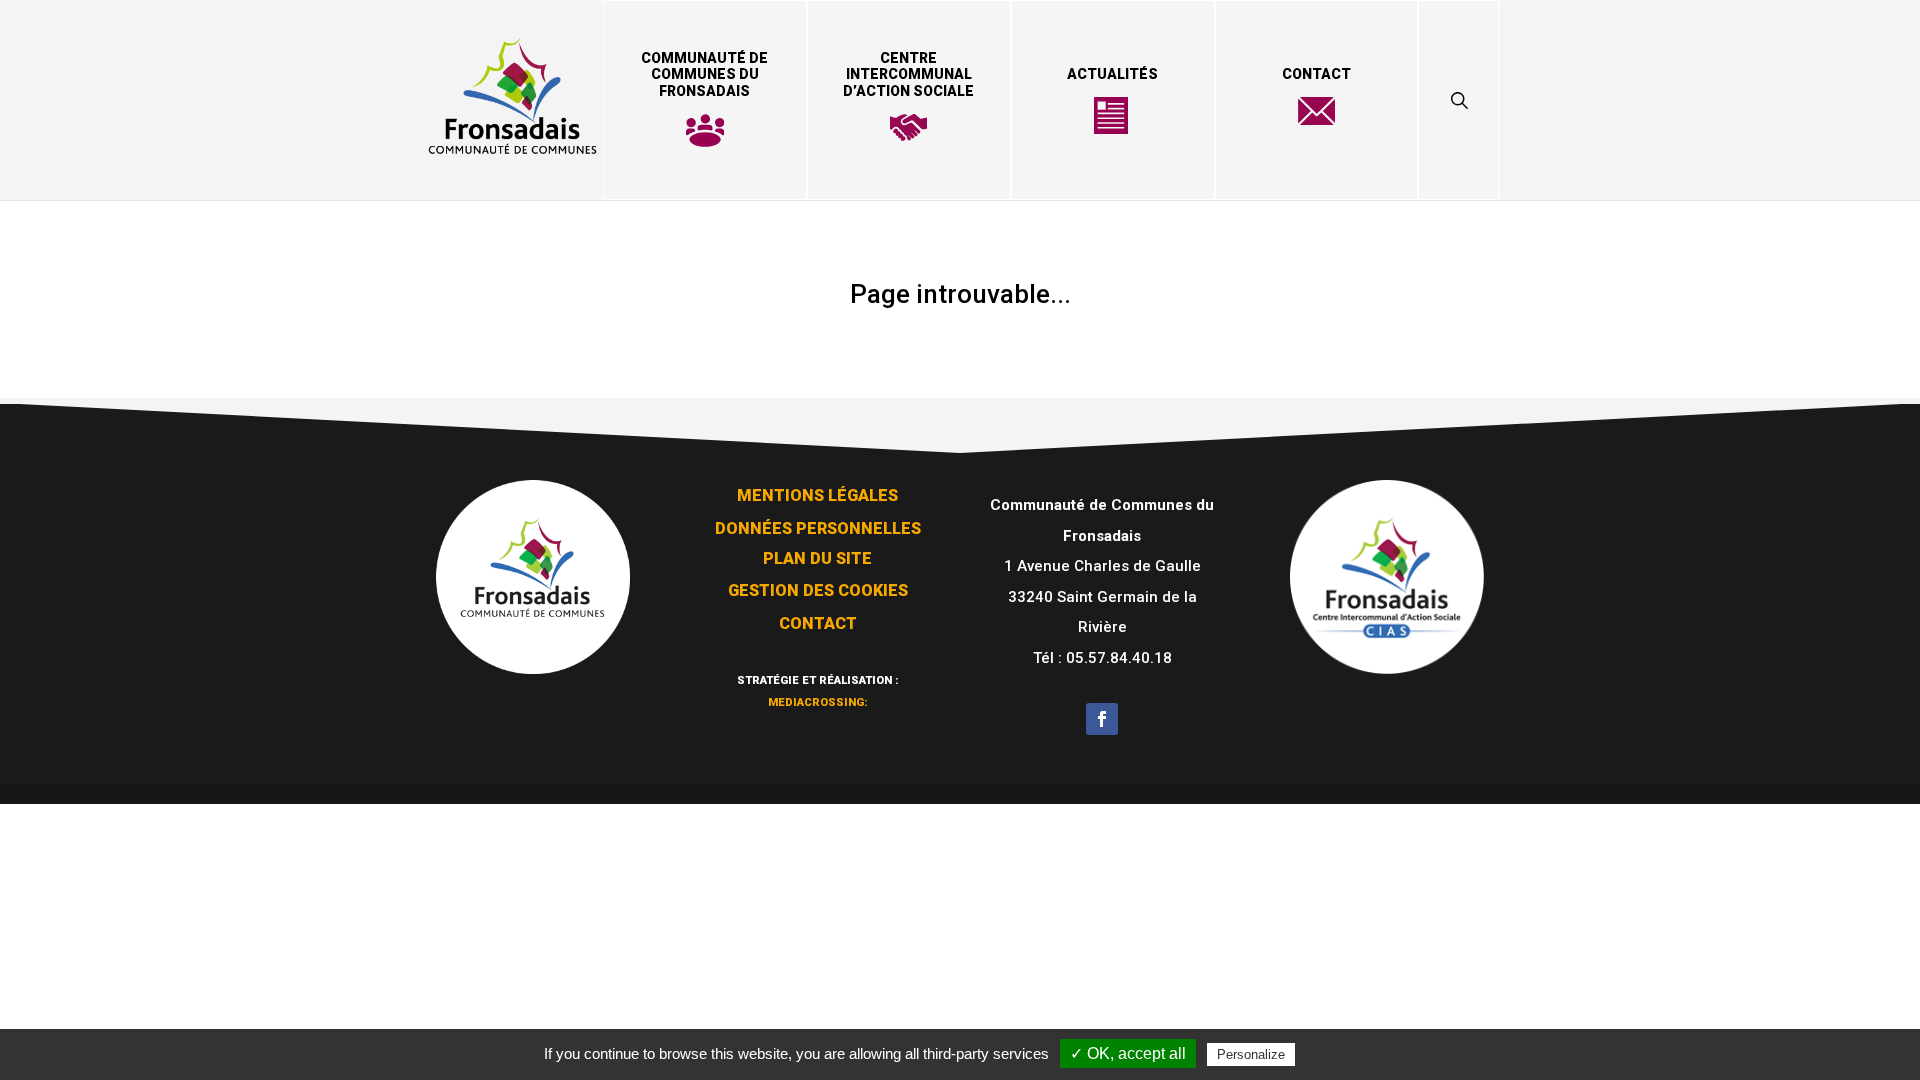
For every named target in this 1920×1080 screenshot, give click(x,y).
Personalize (1251, 1054)
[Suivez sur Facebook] (1102, 719)
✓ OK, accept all (1128, 1053)
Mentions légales (817, 495)
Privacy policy (1348, 1054)
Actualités (1112, 74)
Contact (1316, 74)
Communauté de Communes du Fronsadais (704, 75)
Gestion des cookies (818, 590)
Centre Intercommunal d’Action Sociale (908, 75)
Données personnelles (818, 528)
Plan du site (817, 558)
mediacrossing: (818, 702)
